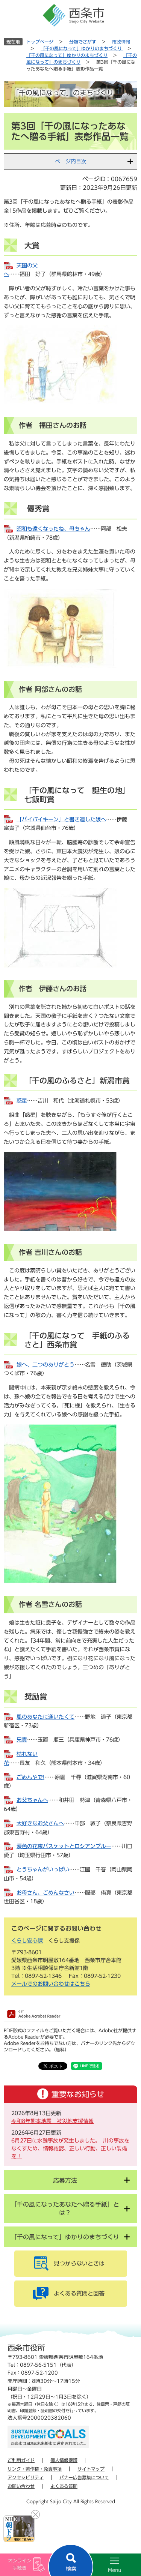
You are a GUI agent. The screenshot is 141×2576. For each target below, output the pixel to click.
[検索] (71, 2560)
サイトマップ (91, 2469)
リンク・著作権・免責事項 (35, 2469)
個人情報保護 (64, 2460)
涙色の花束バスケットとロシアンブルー (64, 1846)
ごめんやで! (30, 1777)
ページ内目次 (71, 161)
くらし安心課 (27, 1941)
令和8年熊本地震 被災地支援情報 (52, 2121)
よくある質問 (64, 2486)
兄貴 (22, 1740)
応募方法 (65, 2180)
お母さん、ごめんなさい (45, 1893)
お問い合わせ (21, 2486)
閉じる (35, 2514)
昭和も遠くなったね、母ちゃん (53, 529)
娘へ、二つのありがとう (45, 1365)
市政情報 (121, 42)
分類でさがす (83, 42)
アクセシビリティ (26, 2477)
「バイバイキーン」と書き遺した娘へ (61, 819)
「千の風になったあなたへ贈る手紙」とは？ (65, 2208)
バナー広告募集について (84, 2477)
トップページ (40, 42)
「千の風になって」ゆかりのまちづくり (82, 48)
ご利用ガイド (21, 2460)
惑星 (22, 1101)
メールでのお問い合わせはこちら (51, 1984)
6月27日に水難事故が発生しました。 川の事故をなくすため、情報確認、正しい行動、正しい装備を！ (70, 2148)
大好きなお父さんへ (40, 1823)
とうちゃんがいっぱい (43, 1869)
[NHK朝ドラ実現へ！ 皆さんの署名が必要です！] (19, 2529)
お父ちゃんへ (32, 1800)
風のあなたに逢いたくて (45, 1717)
